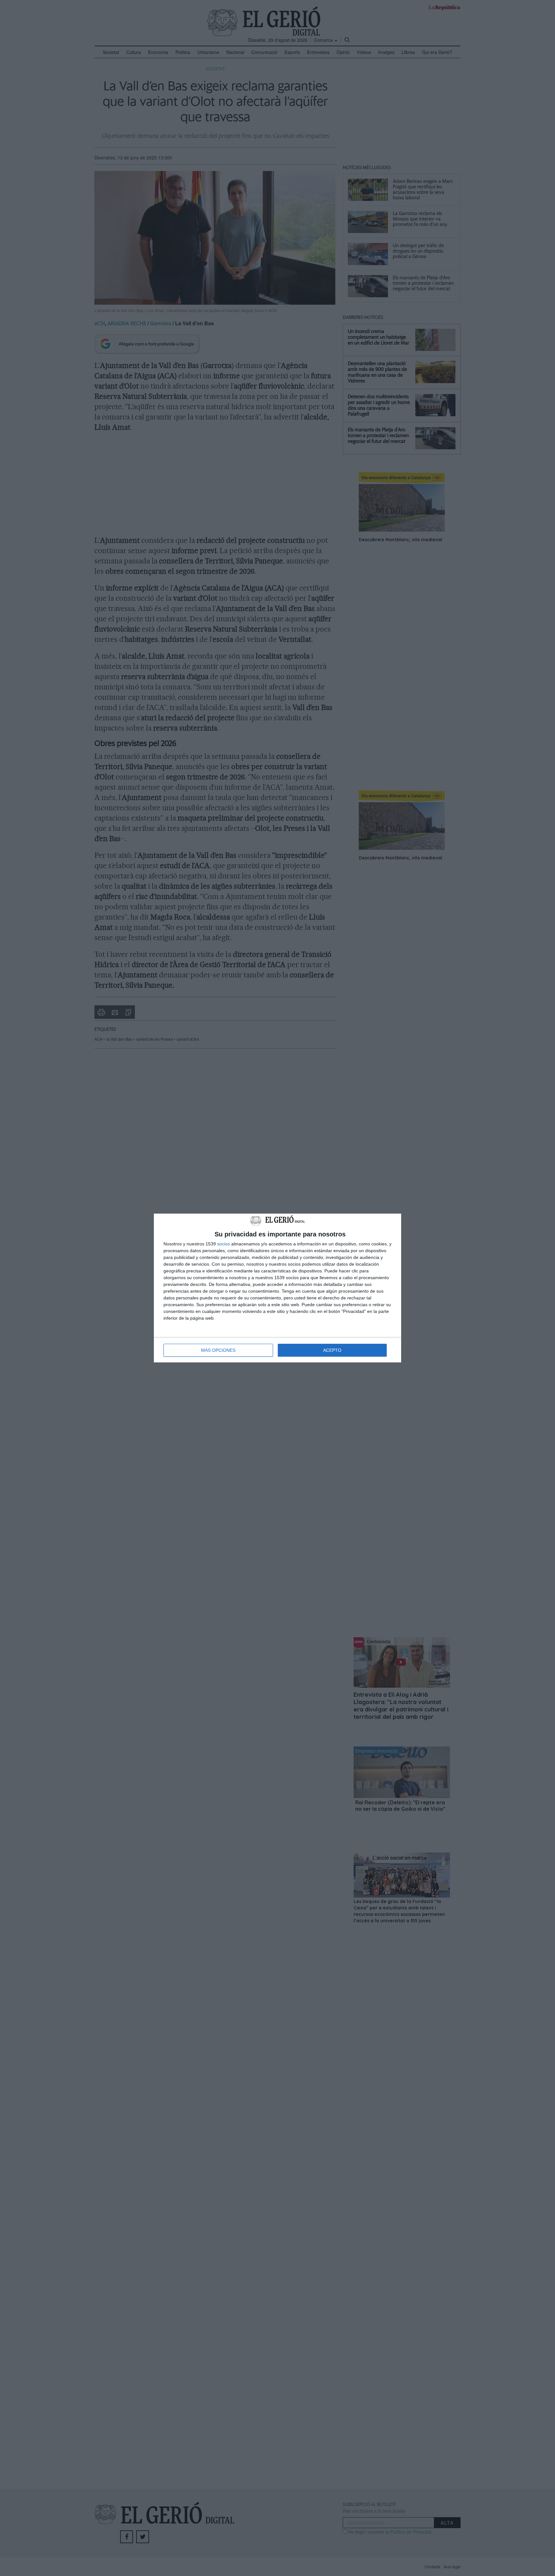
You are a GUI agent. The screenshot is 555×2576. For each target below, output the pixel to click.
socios (224, 1244)
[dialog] (277, 1288)
